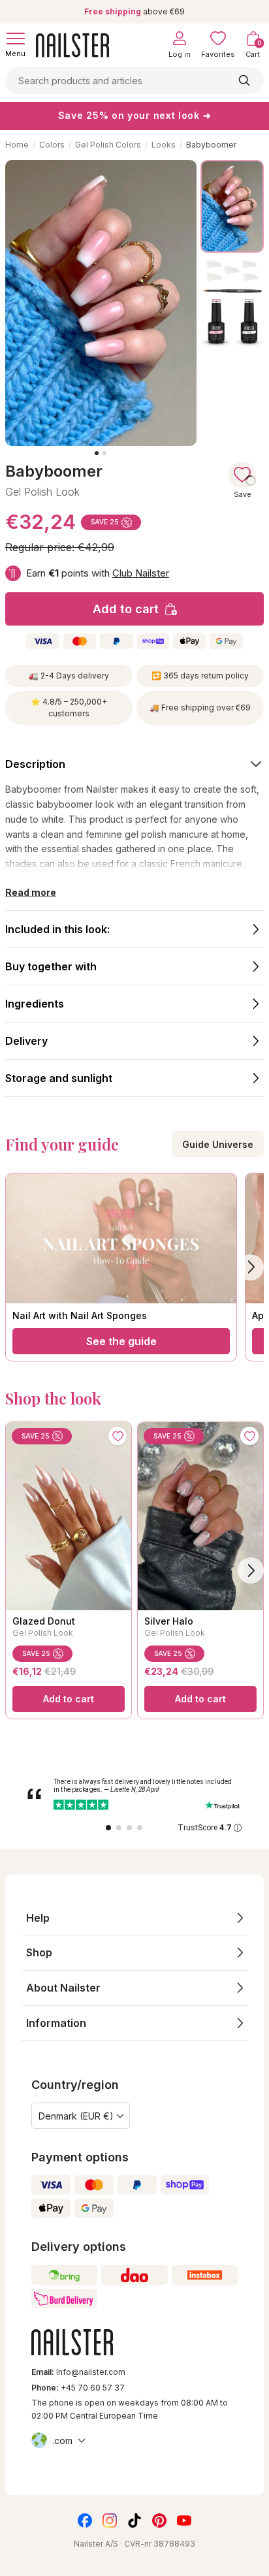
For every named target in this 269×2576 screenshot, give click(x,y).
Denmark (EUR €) (76, 2116)
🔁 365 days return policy (200, 676)
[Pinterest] (159, 2520)
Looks (164, 145)
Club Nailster (141, 573)
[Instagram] (110, 2520)
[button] (134, 1918)
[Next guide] (251, 1267)
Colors (52, 145)
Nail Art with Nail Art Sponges (80, 1315)
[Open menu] (16, 39)
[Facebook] (85, 2520)
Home (17, 145)
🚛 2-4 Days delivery (69, 676)
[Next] (251, 1570)
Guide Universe (218, 1144)
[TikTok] (134, 2520)
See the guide (121, 1341)
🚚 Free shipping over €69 (200, 708)
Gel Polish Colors (108, 145)
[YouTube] (184, 2520)
